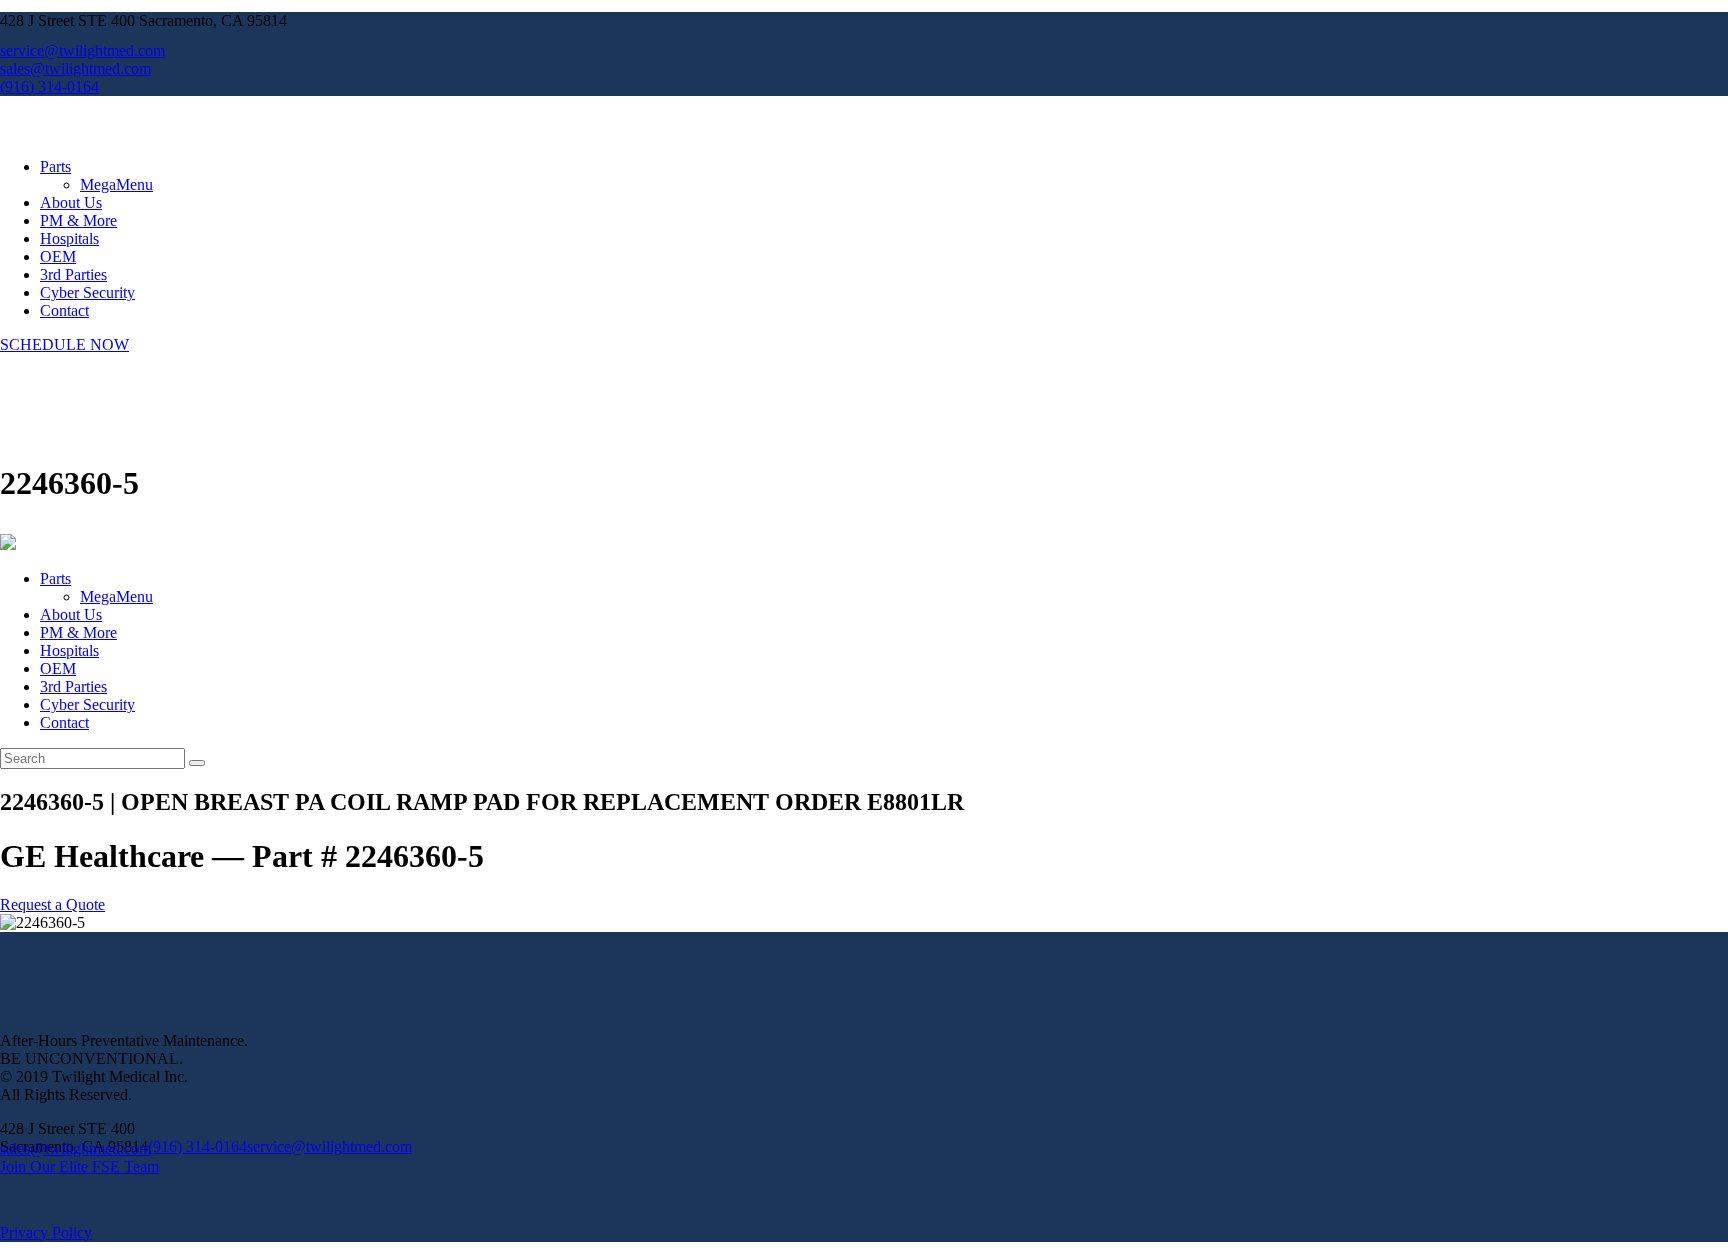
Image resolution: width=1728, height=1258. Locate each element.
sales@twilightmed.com (75, 1148)
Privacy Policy (46, 1232)
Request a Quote (52, 904)
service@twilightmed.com (329, 1146)
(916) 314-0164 (197, 1146)
